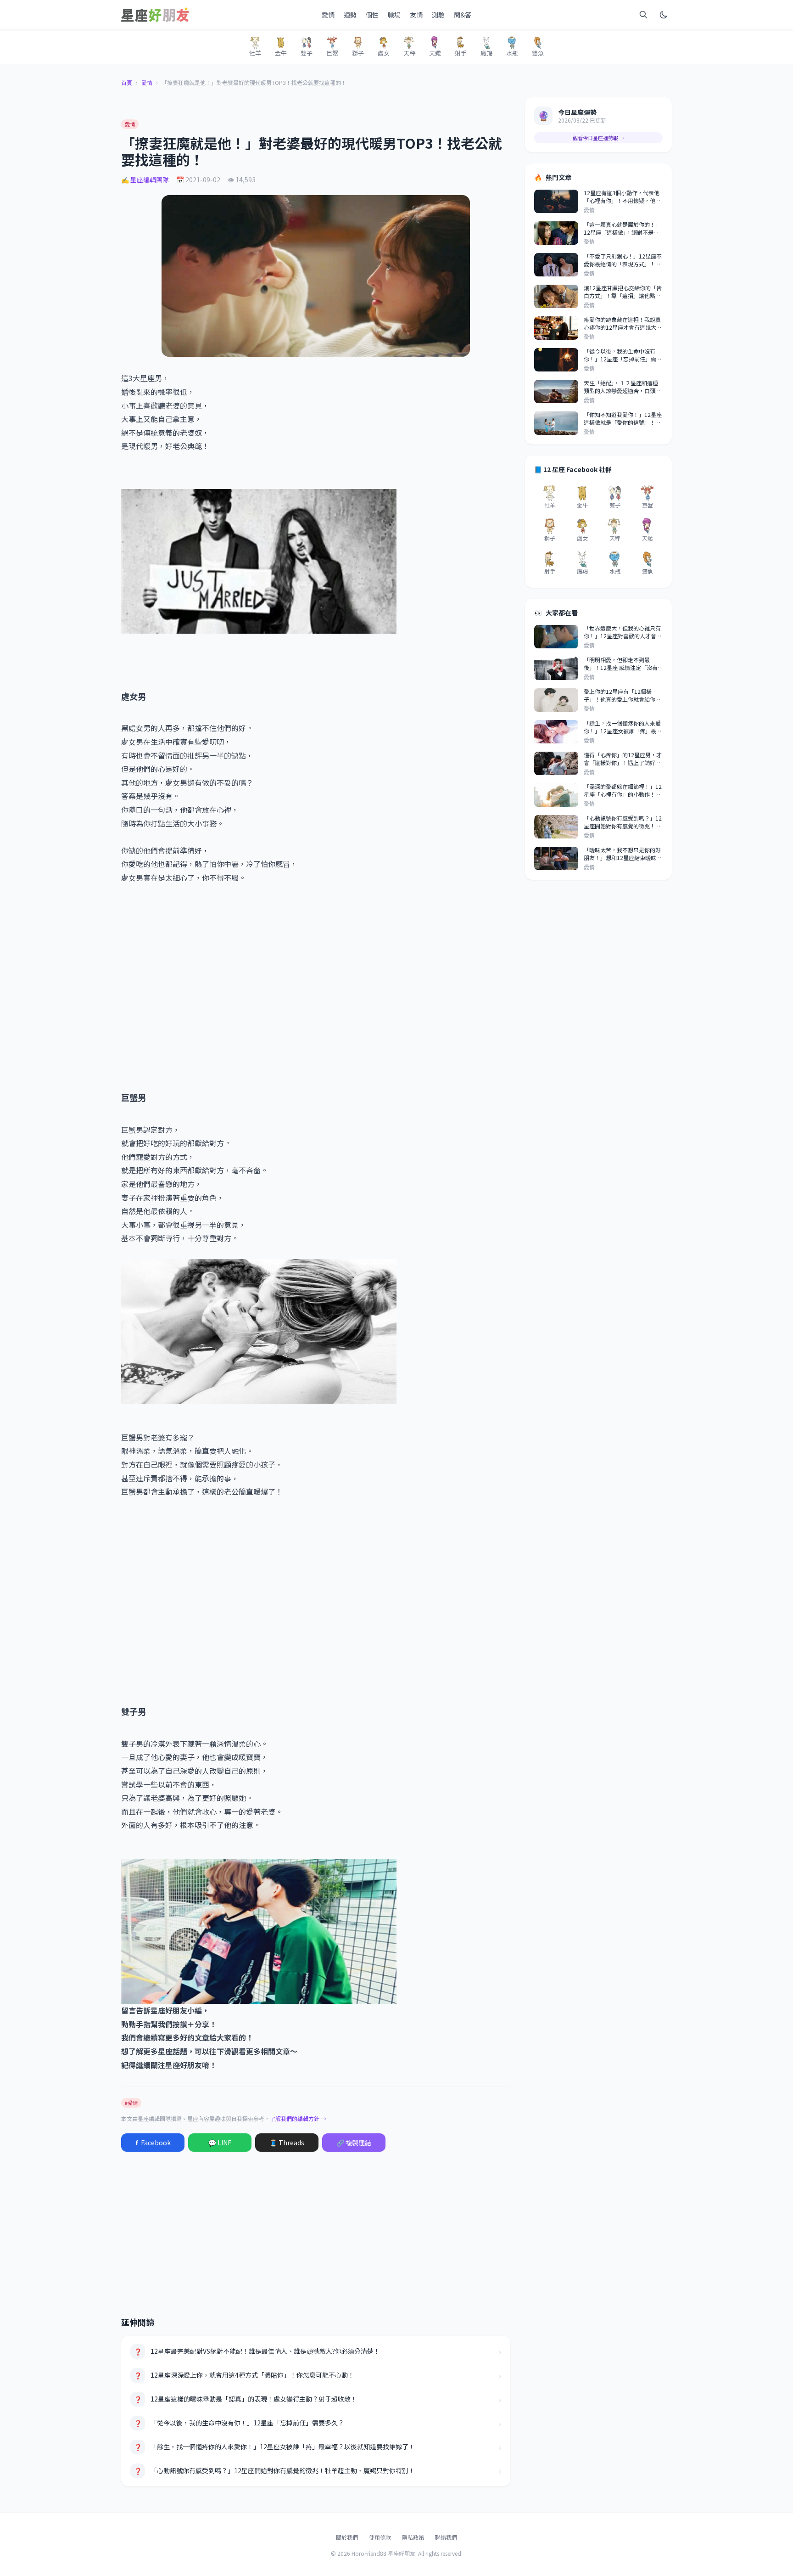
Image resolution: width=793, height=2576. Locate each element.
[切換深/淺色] (664, 15)
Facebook (153, 2143)
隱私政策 (413, 2537)
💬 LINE (220, 2143)
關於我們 (347, 2537)
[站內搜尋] (643, 15)
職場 (394, 15)
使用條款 (380, 2537)
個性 (372, 15)
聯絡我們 (446, 2537)
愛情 (328, 15)
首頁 (127, 83)
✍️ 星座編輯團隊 (145, 180)
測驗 (438, 15)
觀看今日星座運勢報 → (598, 138)
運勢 (350, 15)
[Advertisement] (316, 987)
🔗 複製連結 (354, 2143)
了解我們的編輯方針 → (298, 2118)
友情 (416, 15)
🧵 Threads (287, 2143)
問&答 (463, 15)
